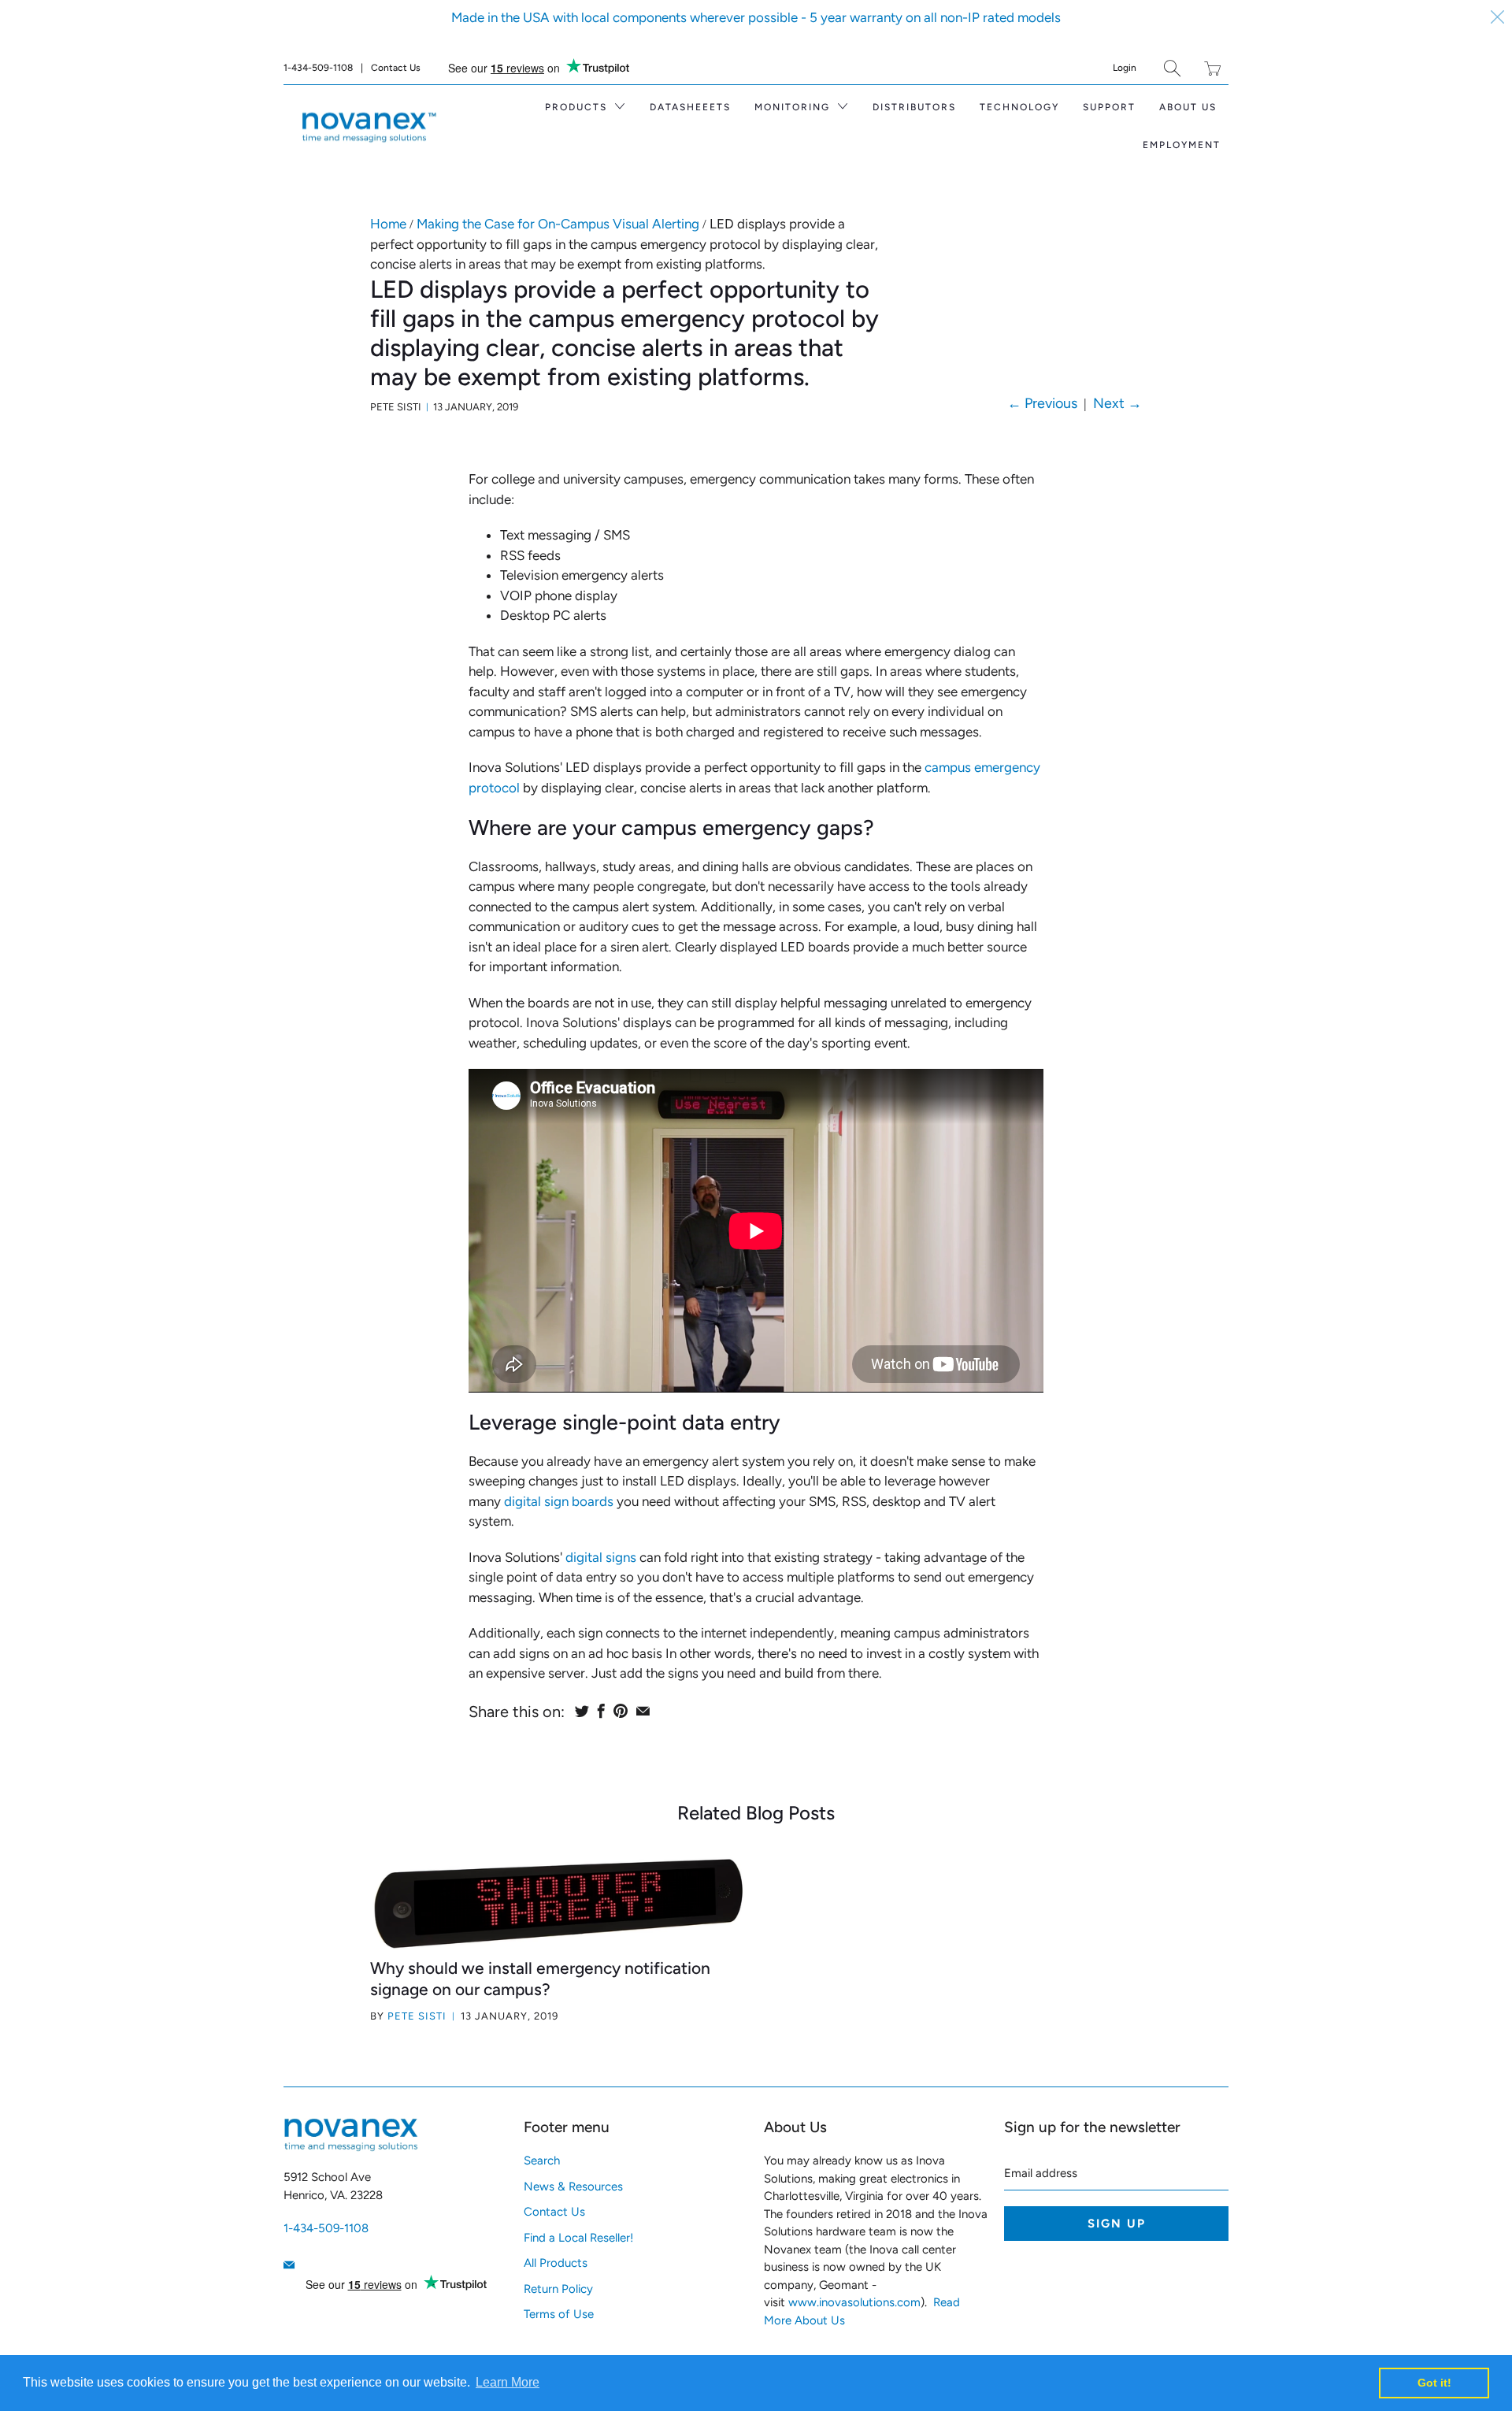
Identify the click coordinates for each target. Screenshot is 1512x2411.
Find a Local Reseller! (578, 2238)
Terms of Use (559, 2314)
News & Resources (573, 2187)
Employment (1182, 145)
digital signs (601, 1557)
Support (1109, 107)
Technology (1019, 107)
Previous (1042, 403)
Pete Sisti (417, 2016)
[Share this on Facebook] (601, 1711)
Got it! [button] (1434, 2383)
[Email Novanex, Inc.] (289, 2265)
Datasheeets (690, 107)
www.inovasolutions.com (854, 2302)
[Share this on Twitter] (582, 1711)
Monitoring (794, 107)
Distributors (914, 107)
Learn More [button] (508, 2382)
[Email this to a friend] (643, 1711)
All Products (556, 2263)
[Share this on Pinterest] (621, 1711)
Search (542, 2161)
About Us (1188, 107)
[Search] (1172, 68)
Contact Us (396, 68)
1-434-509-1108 (318, 68)
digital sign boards (559, 1501)
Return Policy (558, 2289)
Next (1117, 403)
